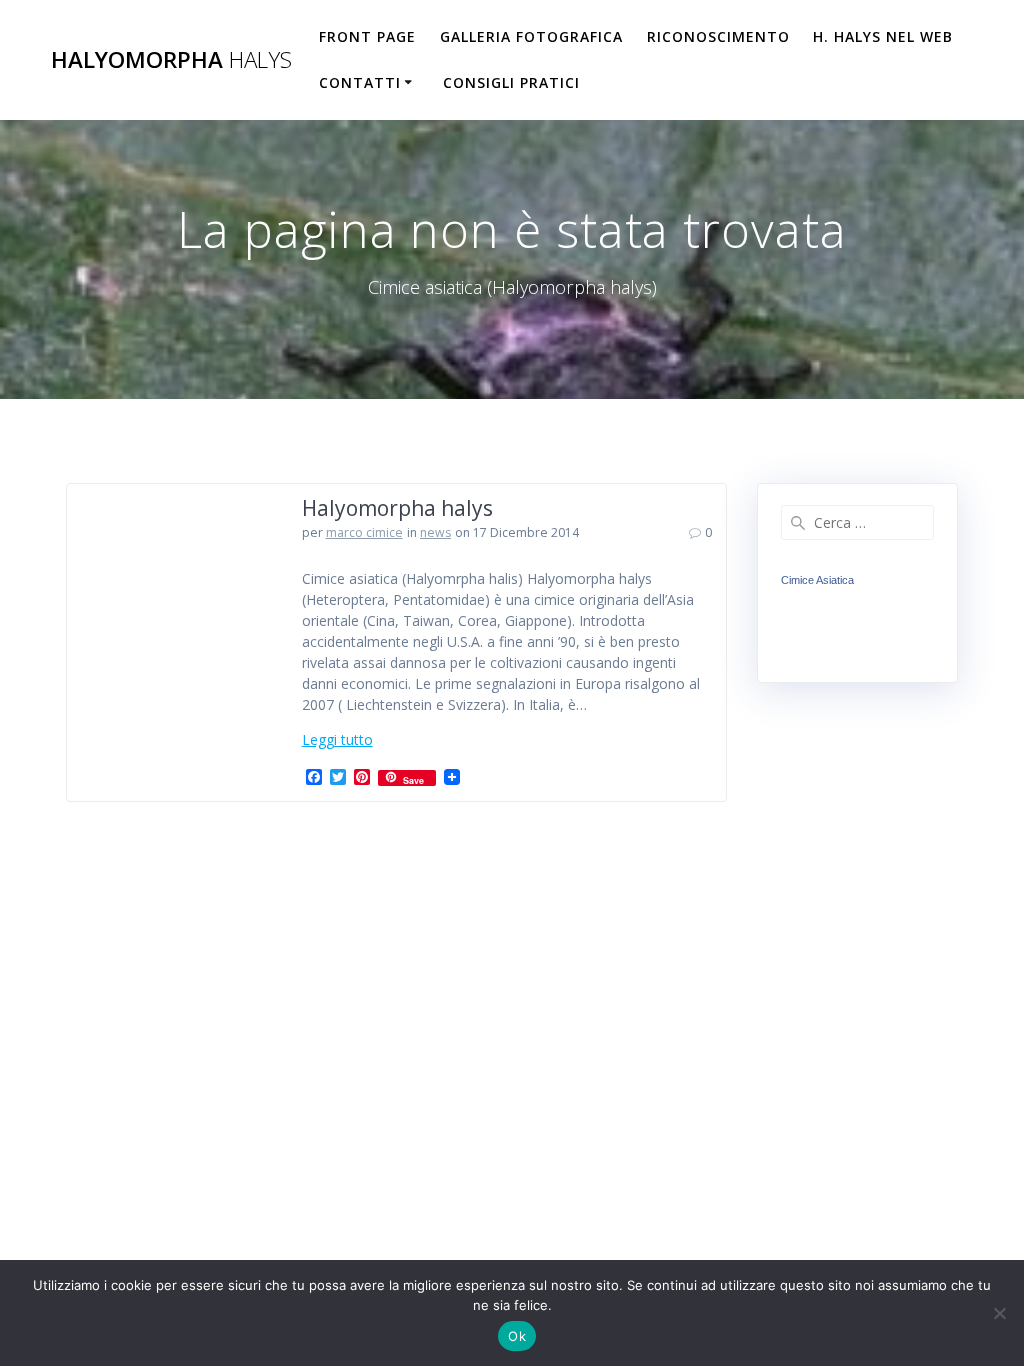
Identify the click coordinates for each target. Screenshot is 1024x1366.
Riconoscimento (718, 36)
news (435, 532)
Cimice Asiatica (817, 580)
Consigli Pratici (511, 82)
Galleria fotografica (531, 36)
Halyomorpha (171, 60)
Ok (517, 1336)
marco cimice (364, 532)
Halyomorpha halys (397, 508)
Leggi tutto (337, 739)
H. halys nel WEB (883, 36)
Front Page (367, 36)
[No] (999, 1313)
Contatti (360, 82)
